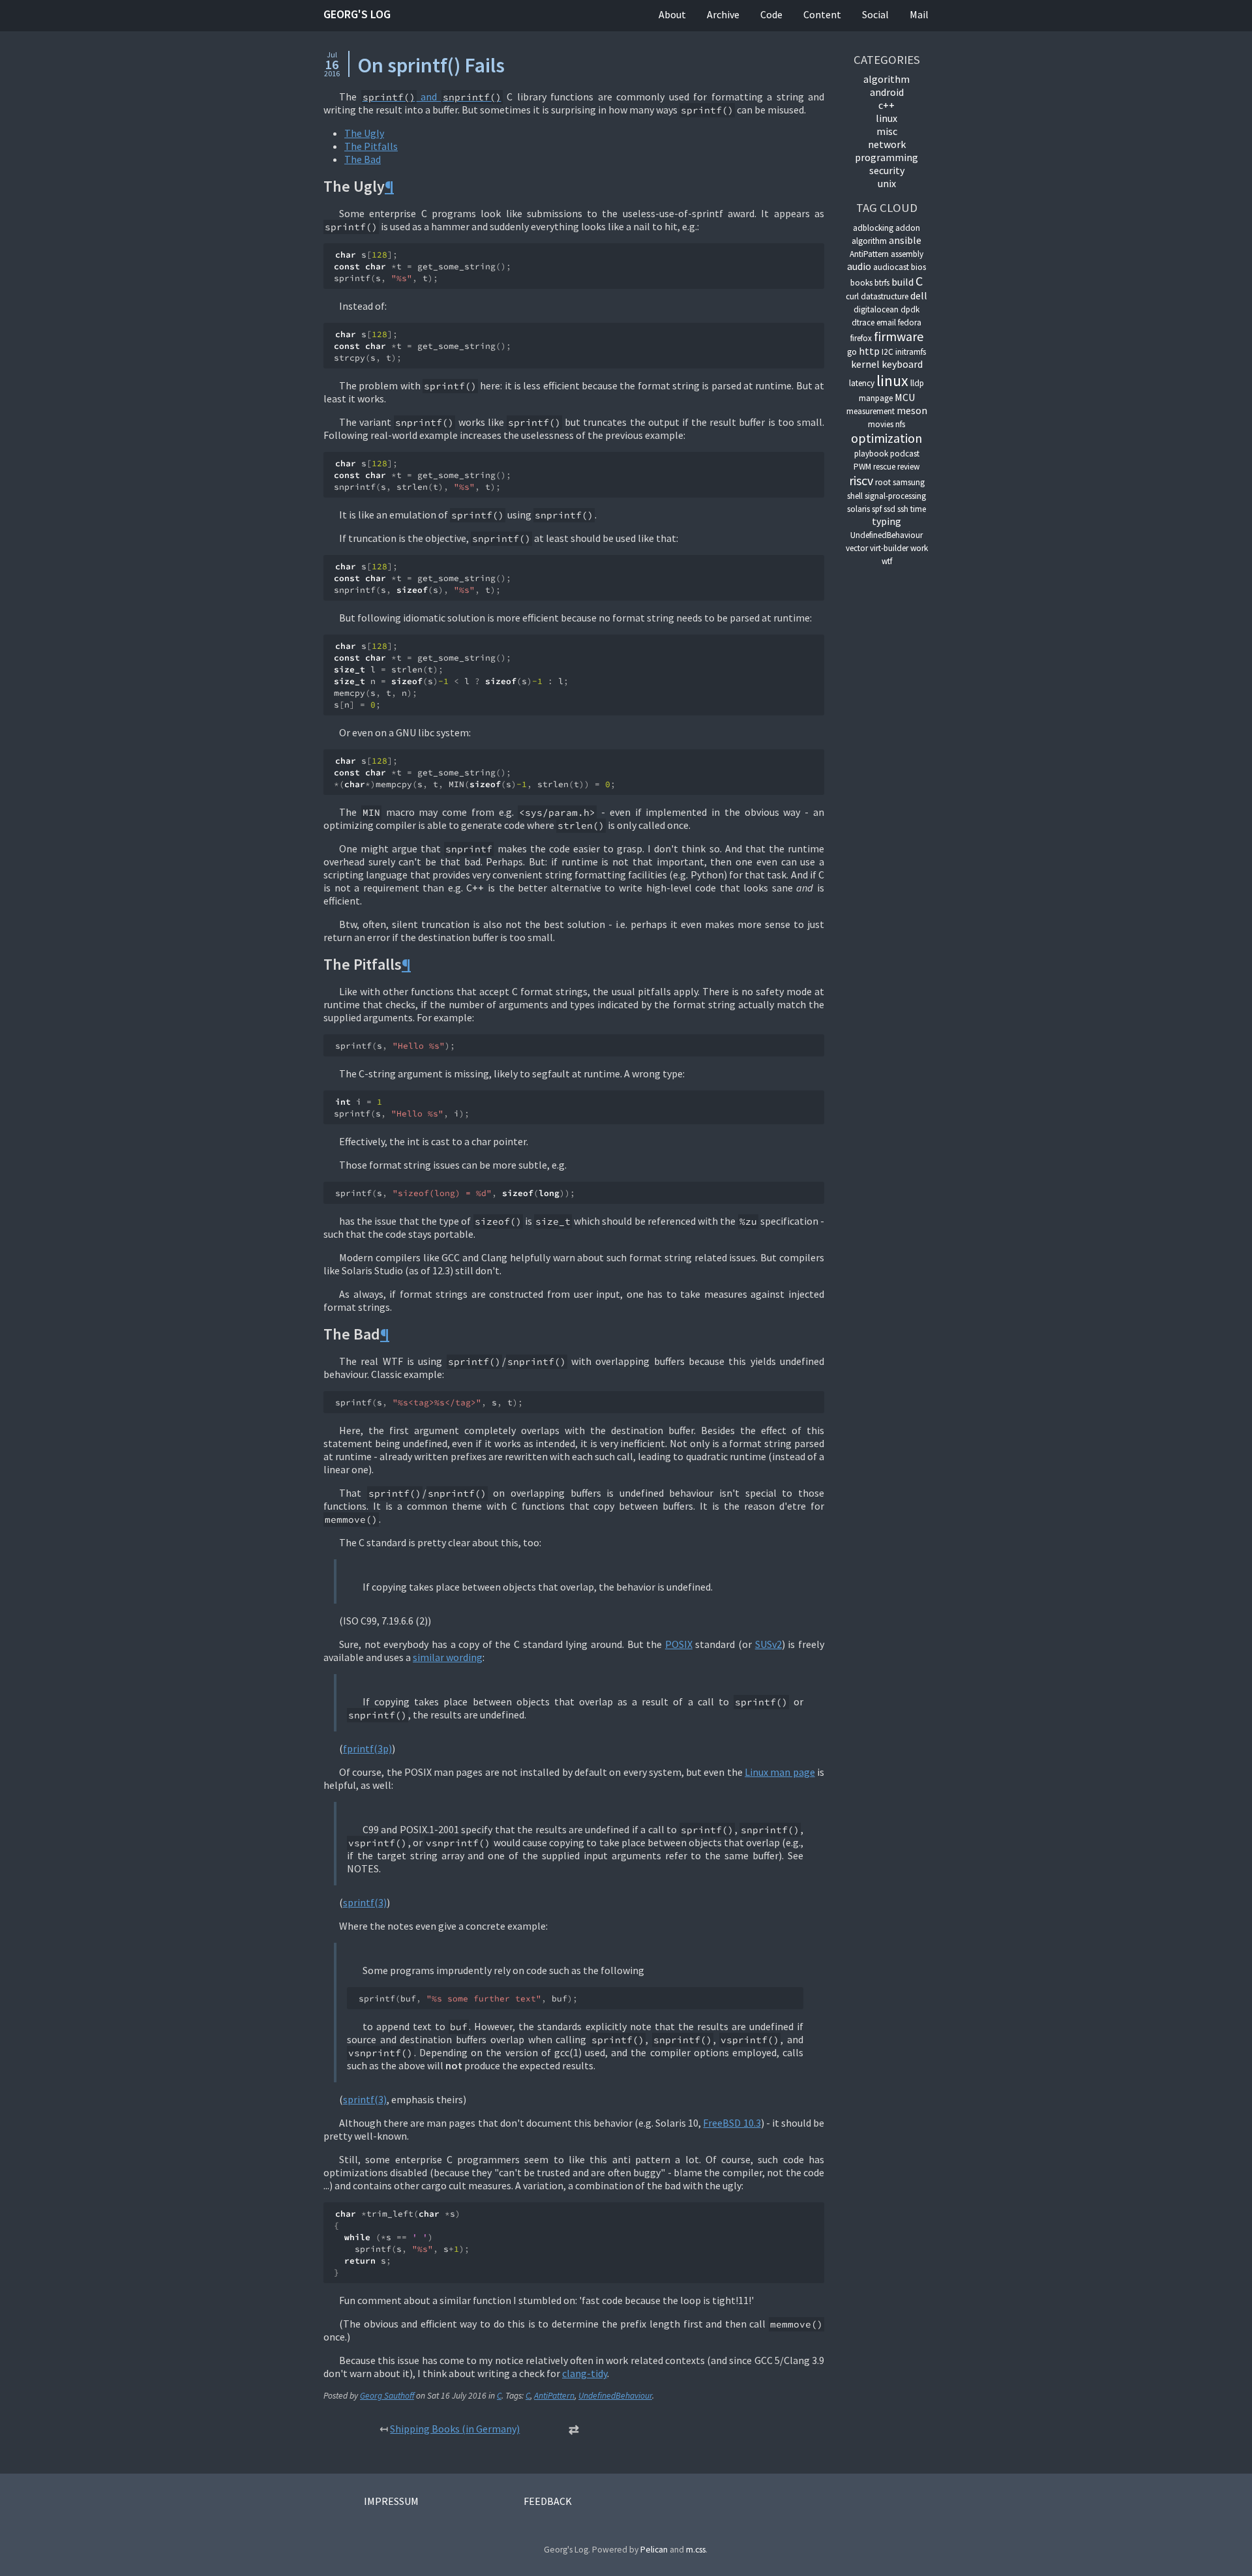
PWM (862, 467)
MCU (905, 397)
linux (887, 118)
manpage (876, 398)
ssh (903, 509)
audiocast (891, 267)
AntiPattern (554, 2396)
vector (857, 548)
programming (887, 157)
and (432, 97)
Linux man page (780, 1772)
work (919, 548)
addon (908, 228)
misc (887, 131)
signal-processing (895, 496)
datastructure (885, 296)
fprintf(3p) (367, 1748)
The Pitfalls (371, 146)
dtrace (863, 322)
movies (881, 424)
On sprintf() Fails (431, 65)
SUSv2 (768, 1644)
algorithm (887, 79)
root (883, 482)
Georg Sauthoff (387, 2396)
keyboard (902, 364)
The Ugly (364, 133)
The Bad (363, 159)
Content (822, 14)
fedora (910, 322)
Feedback (548, 2501)
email (886, 322)
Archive (723, 14)
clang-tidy (585, 2373)
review (908, 467)
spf (877, 509)
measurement (871, 411)
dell (919, 295)
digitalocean (876, 309)
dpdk (910, 309)
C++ (887, 105)
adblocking (873, 228)
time (918, 509)
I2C (887, 352)
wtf (887, 561)
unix (887, 183)
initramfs (911, 352)
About (672, 14)
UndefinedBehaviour (615, 2396)
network (887, 144)
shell (855, 496)
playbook (871, 454)
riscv (861, 480)
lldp (917, 383)
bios (918, 267)
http (869, 351)
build (902, 282)
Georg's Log (357, 14)
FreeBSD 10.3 (732, 2123)
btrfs (882, 283)
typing (887, 521)
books (861, 283)
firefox (861, 338)
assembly (907, 254)
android (887, 92)
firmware (899, 336)
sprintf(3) (365, 1902)
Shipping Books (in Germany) (455, 2429)
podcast (905, 454)
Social (875, 14)
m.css (696, 2550)
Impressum (391, 2501)
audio (859, 266)
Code (771, 14)
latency (862, 383)
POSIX (679, 1644)
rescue (884, 467)
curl (852, 296)
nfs (900, 424)
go (852, 352)
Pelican (654, 2550)
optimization (887, 438)
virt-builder (889, 548)
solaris (858, 509)
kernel (865, 364)
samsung (909, 482)
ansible (905, 240)
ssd (889, 509)
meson (912, 410)
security (887, 170)
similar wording (448, 1657)
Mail (919, 14)
